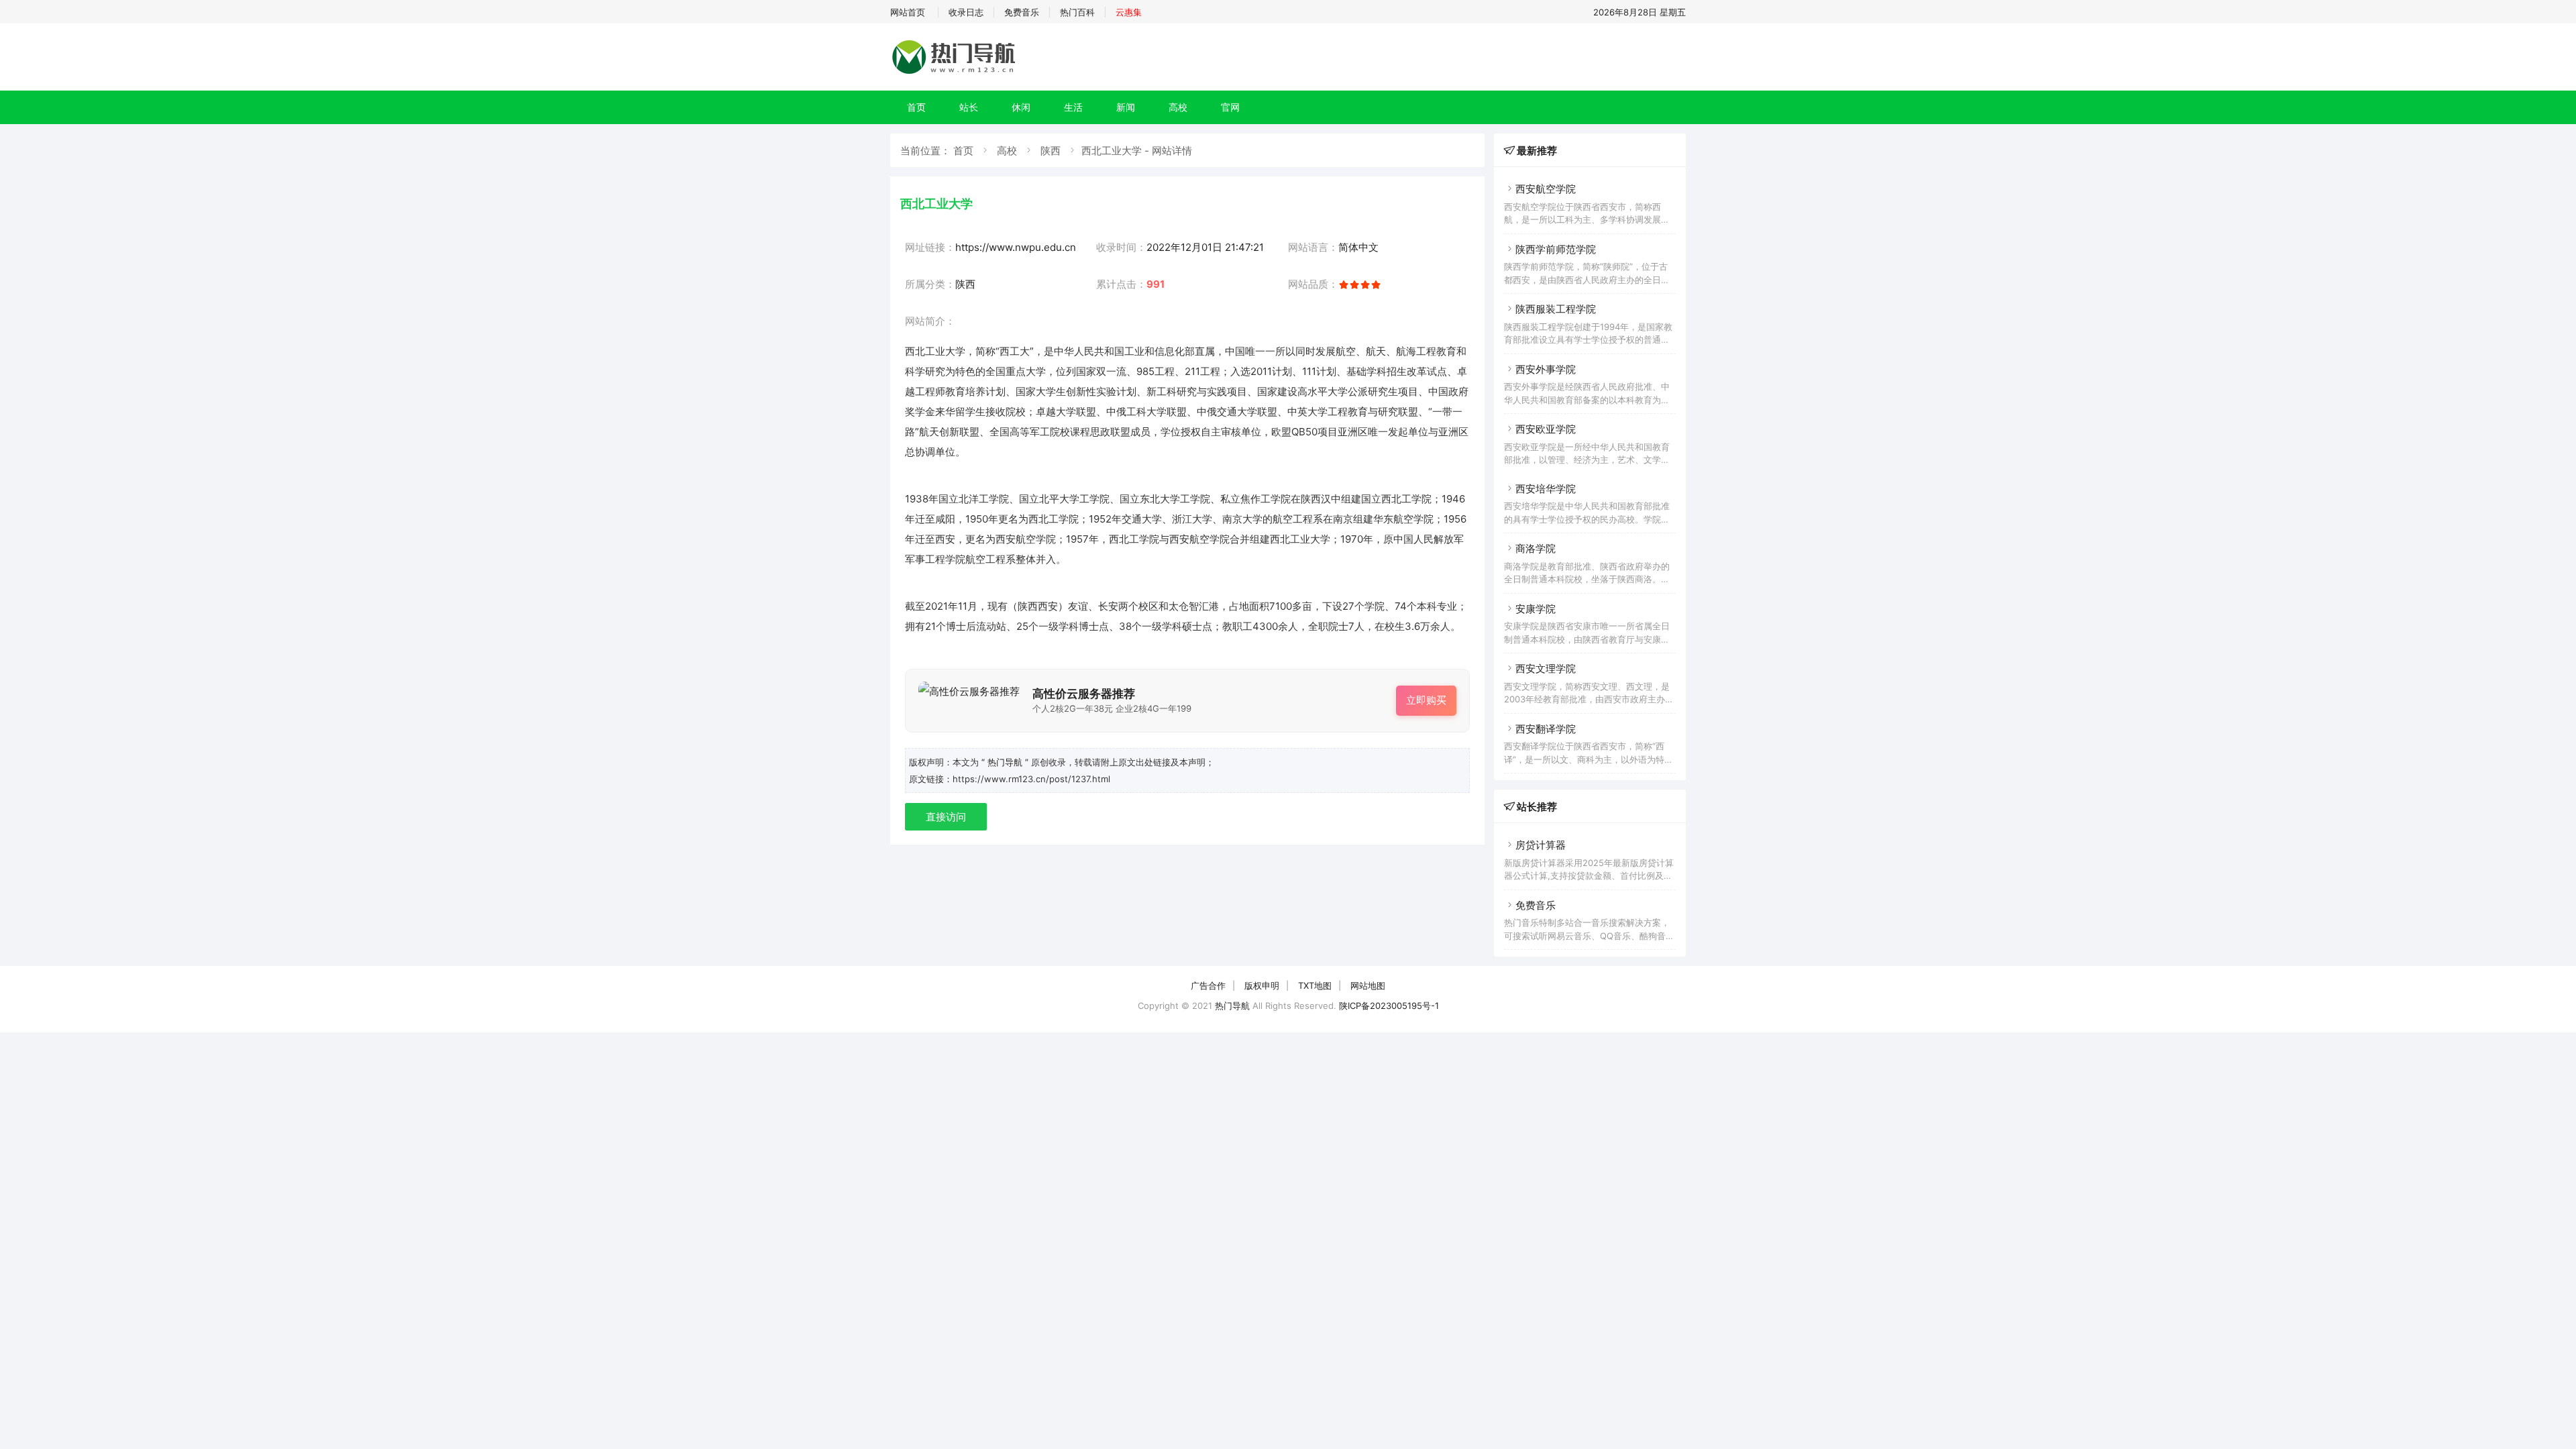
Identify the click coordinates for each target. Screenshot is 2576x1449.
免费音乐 (1022, 12)
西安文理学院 (1546, 668)
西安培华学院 (1546, 489)
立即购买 (1426, 700)
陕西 (1051, 151)
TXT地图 (1315, 985)
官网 (1230, 107)
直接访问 (946, 817)
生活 (1073, 107)
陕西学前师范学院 (1556, 249)
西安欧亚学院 (1546, 429)
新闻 (1126, 107)
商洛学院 (1536, 548)
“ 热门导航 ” (1006, 762)
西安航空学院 (1546, 189)
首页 (916, 107)
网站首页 (908, 12)
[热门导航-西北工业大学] (956, 73)
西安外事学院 (1546, 369)
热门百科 (1077, 12)
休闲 (1021, 107)
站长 (969, 107)
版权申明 (1262, 985)
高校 (1178, 107)
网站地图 (1368, 985)
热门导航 (1232, 1006)
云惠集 (1129, 12)
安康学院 (1536, 609)
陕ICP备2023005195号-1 (1389, 1006)
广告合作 (1208, 985)
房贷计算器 (1541, 845)
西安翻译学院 (1546, 729)
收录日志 (966, 12)
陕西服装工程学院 (1556, 309)
